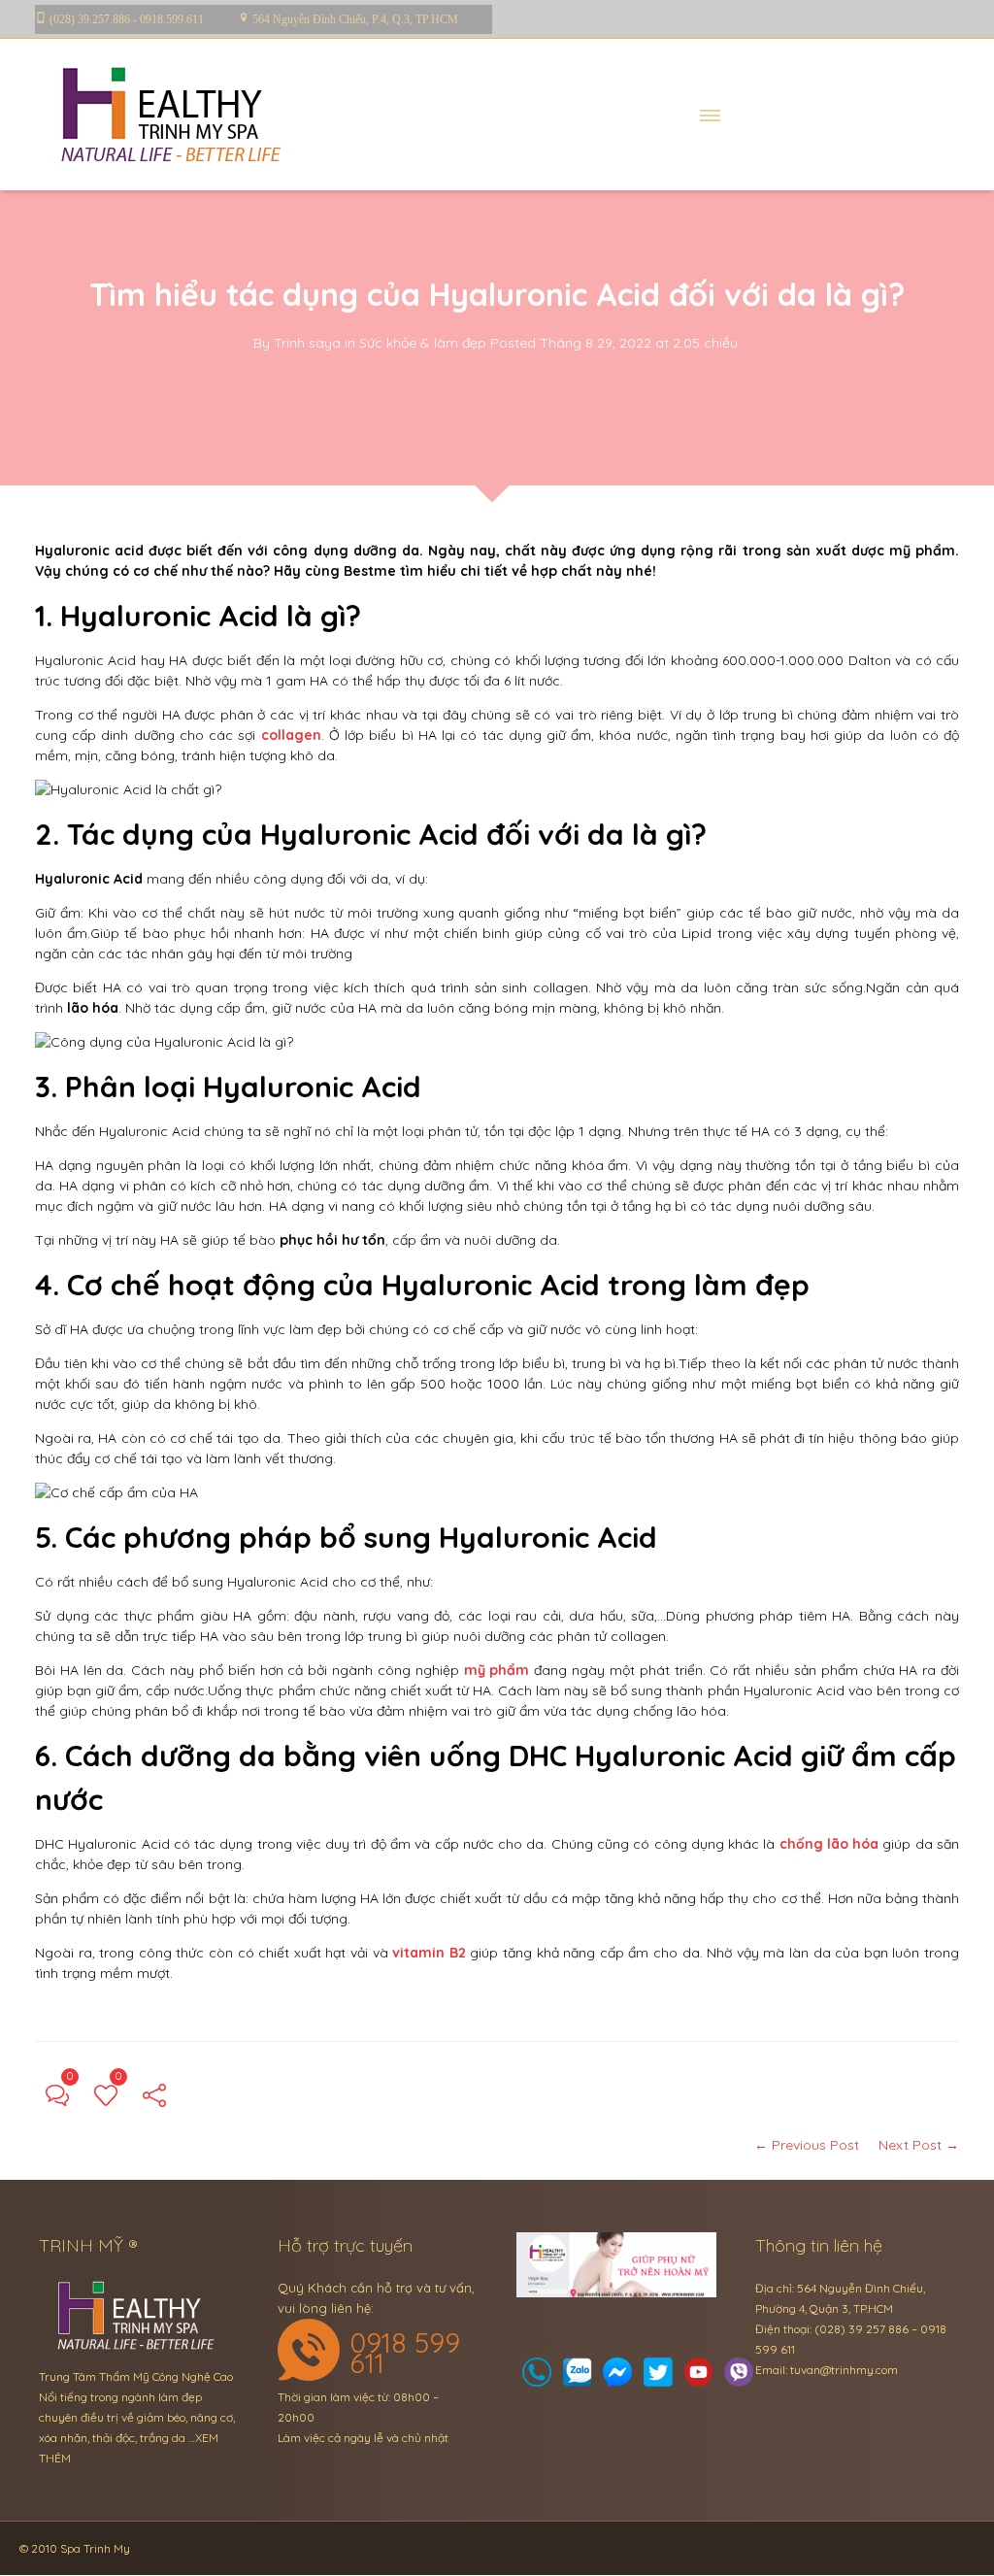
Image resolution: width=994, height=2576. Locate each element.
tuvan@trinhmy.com (844, 2370)
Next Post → (919, 2145)
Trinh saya (307, 343)
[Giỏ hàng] (578, 2377)
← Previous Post (807, 2145)
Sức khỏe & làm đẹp (423, 343)
